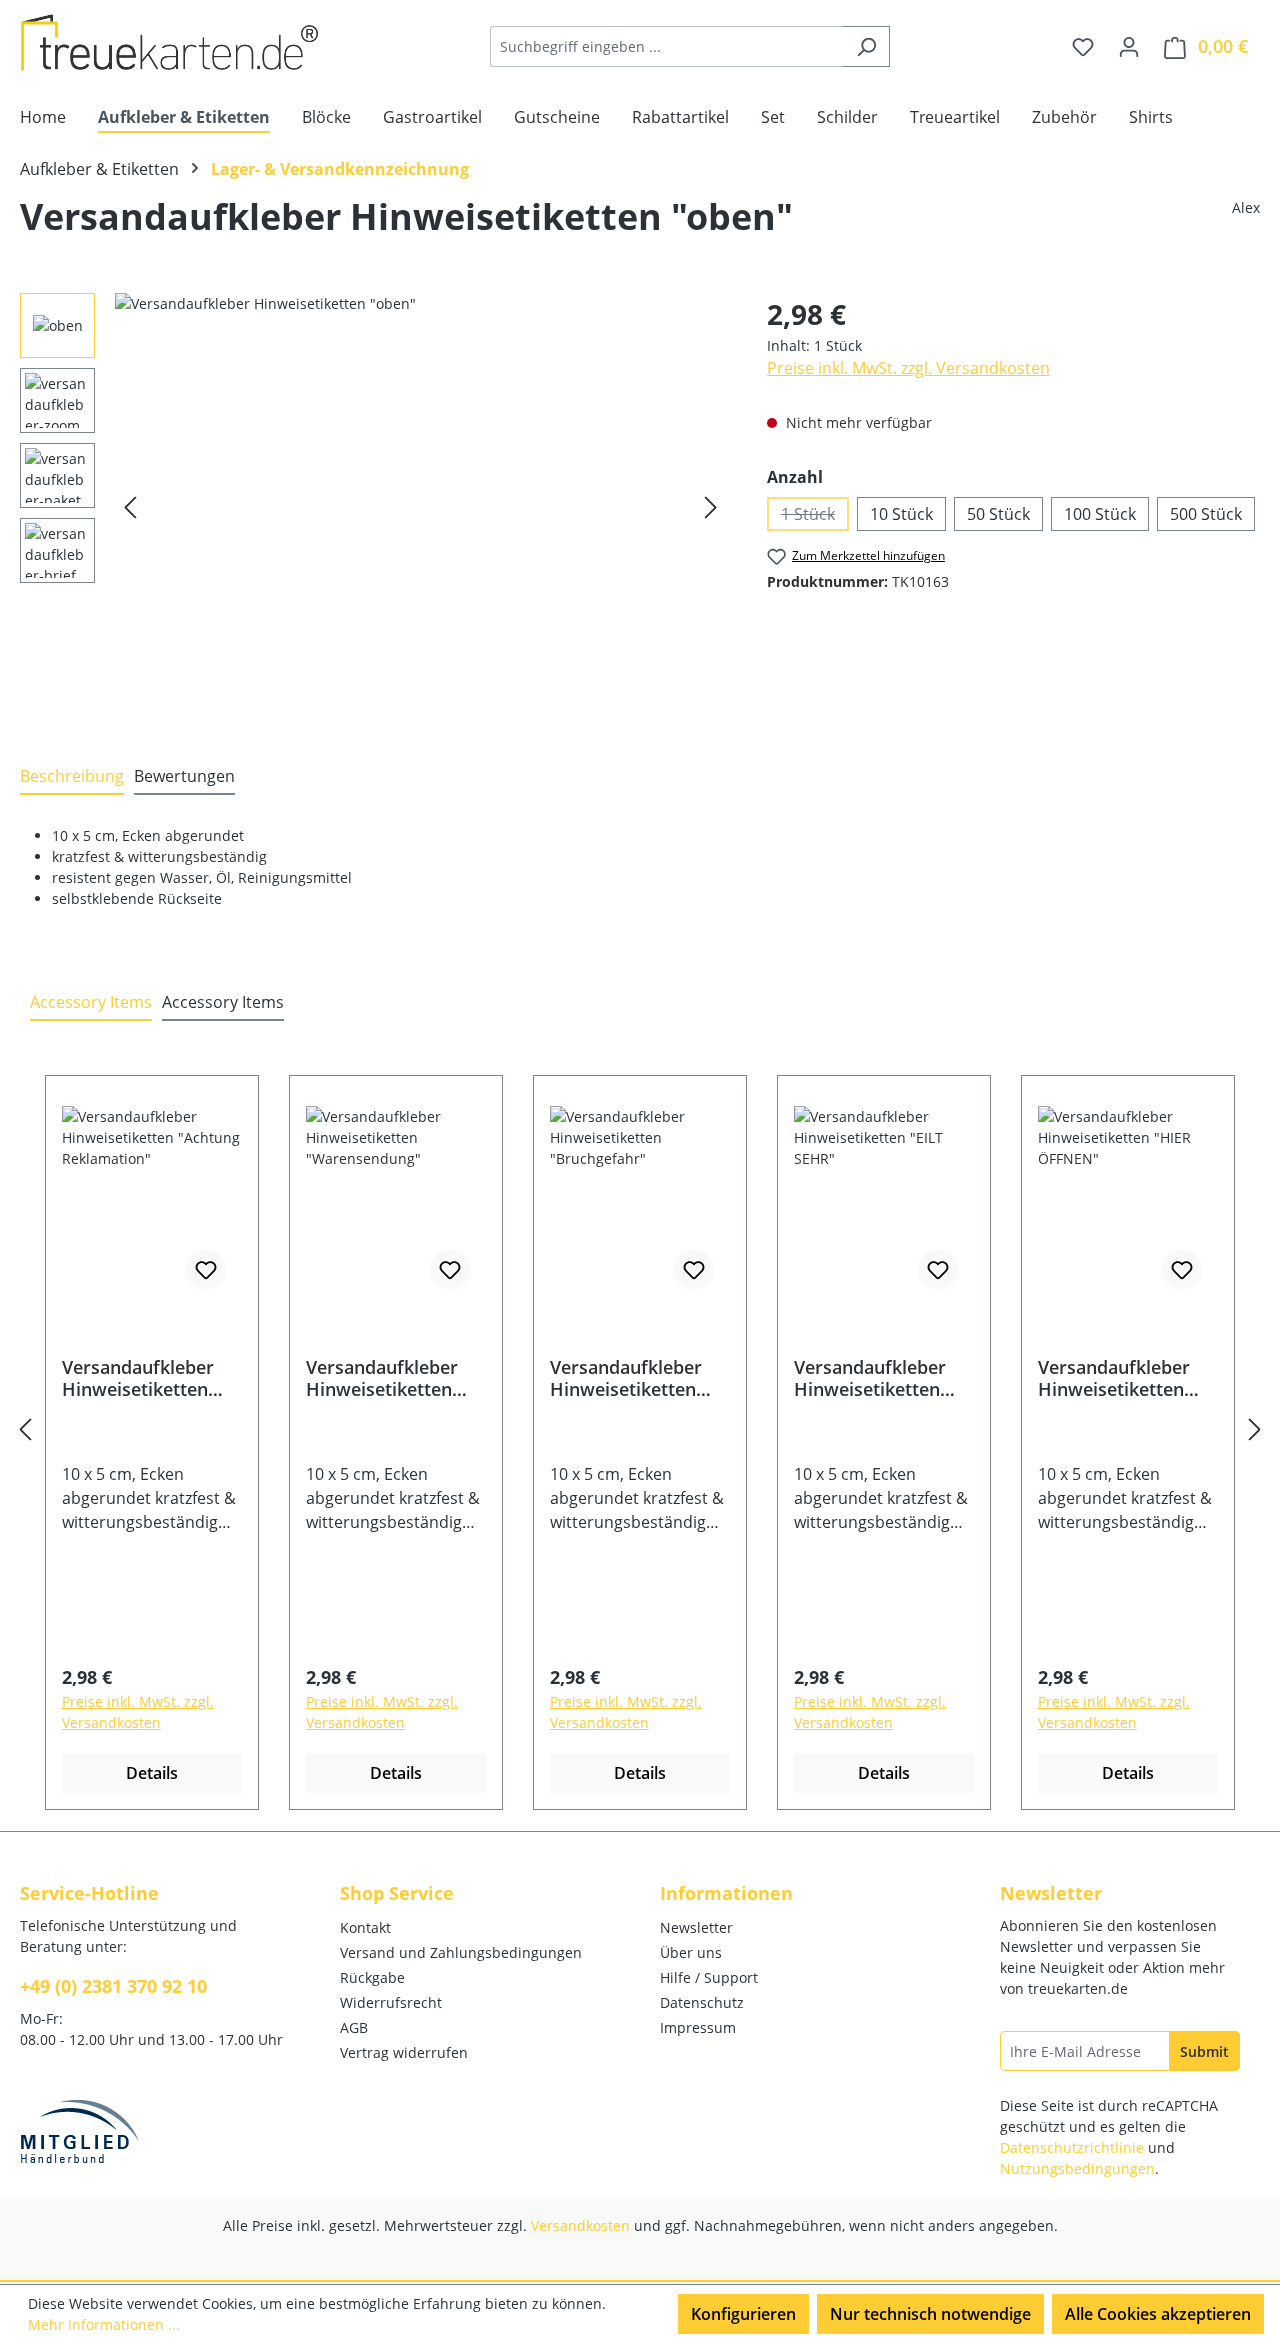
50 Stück (998, 514)
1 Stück (815, 517)
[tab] (72, 777)
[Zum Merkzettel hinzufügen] (206, 1270)
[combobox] (667, 46)
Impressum (698, 2027)
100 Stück (1100, 514)
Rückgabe (372, 1977)
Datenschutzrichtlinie (1072, 2147)
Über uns (691, 1952)
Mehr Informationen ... (104, 2324)
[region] (373, 508)
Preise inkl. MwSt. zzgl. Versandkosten (908, 368)
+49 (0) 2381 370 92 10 (113, 1986)
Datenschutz (702, 2002)
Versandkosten (580, 2225)
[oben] (420, 508)
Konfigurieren (743, 2314)
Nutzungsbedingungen (1077, 2168)
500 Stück (1206, 514)
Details (152, 1773)
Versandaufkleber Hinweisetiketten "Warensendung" (382, 1378)
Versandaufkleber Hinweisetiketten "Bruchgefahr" (626, 1378)
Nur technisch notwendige (930, 2314)
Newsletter (696, 1927)
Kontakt (365, 1927)
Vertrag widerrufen (404, 2052)
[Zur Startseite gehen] (170, 42)
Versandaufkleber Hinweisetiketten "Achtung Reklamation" (138, 1378)
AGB (354, 2027)
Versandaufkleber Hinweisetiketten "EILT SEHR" (870, 1378)
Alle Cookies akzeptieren (1158, 2314)
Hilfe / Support (709, 1977)
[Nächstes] (711, 507)
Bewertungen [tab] (184, 776)
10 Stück (901, 514)
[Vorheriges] (130, 507)
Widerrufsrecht (391, 2002)
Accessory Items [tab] (91, 1002)
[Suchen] (866, 46)
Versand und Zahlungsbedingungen (461, 1952)
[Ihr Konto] (1129, 46)
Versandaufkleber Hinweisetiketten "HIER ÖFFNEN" (1114, 1378)
